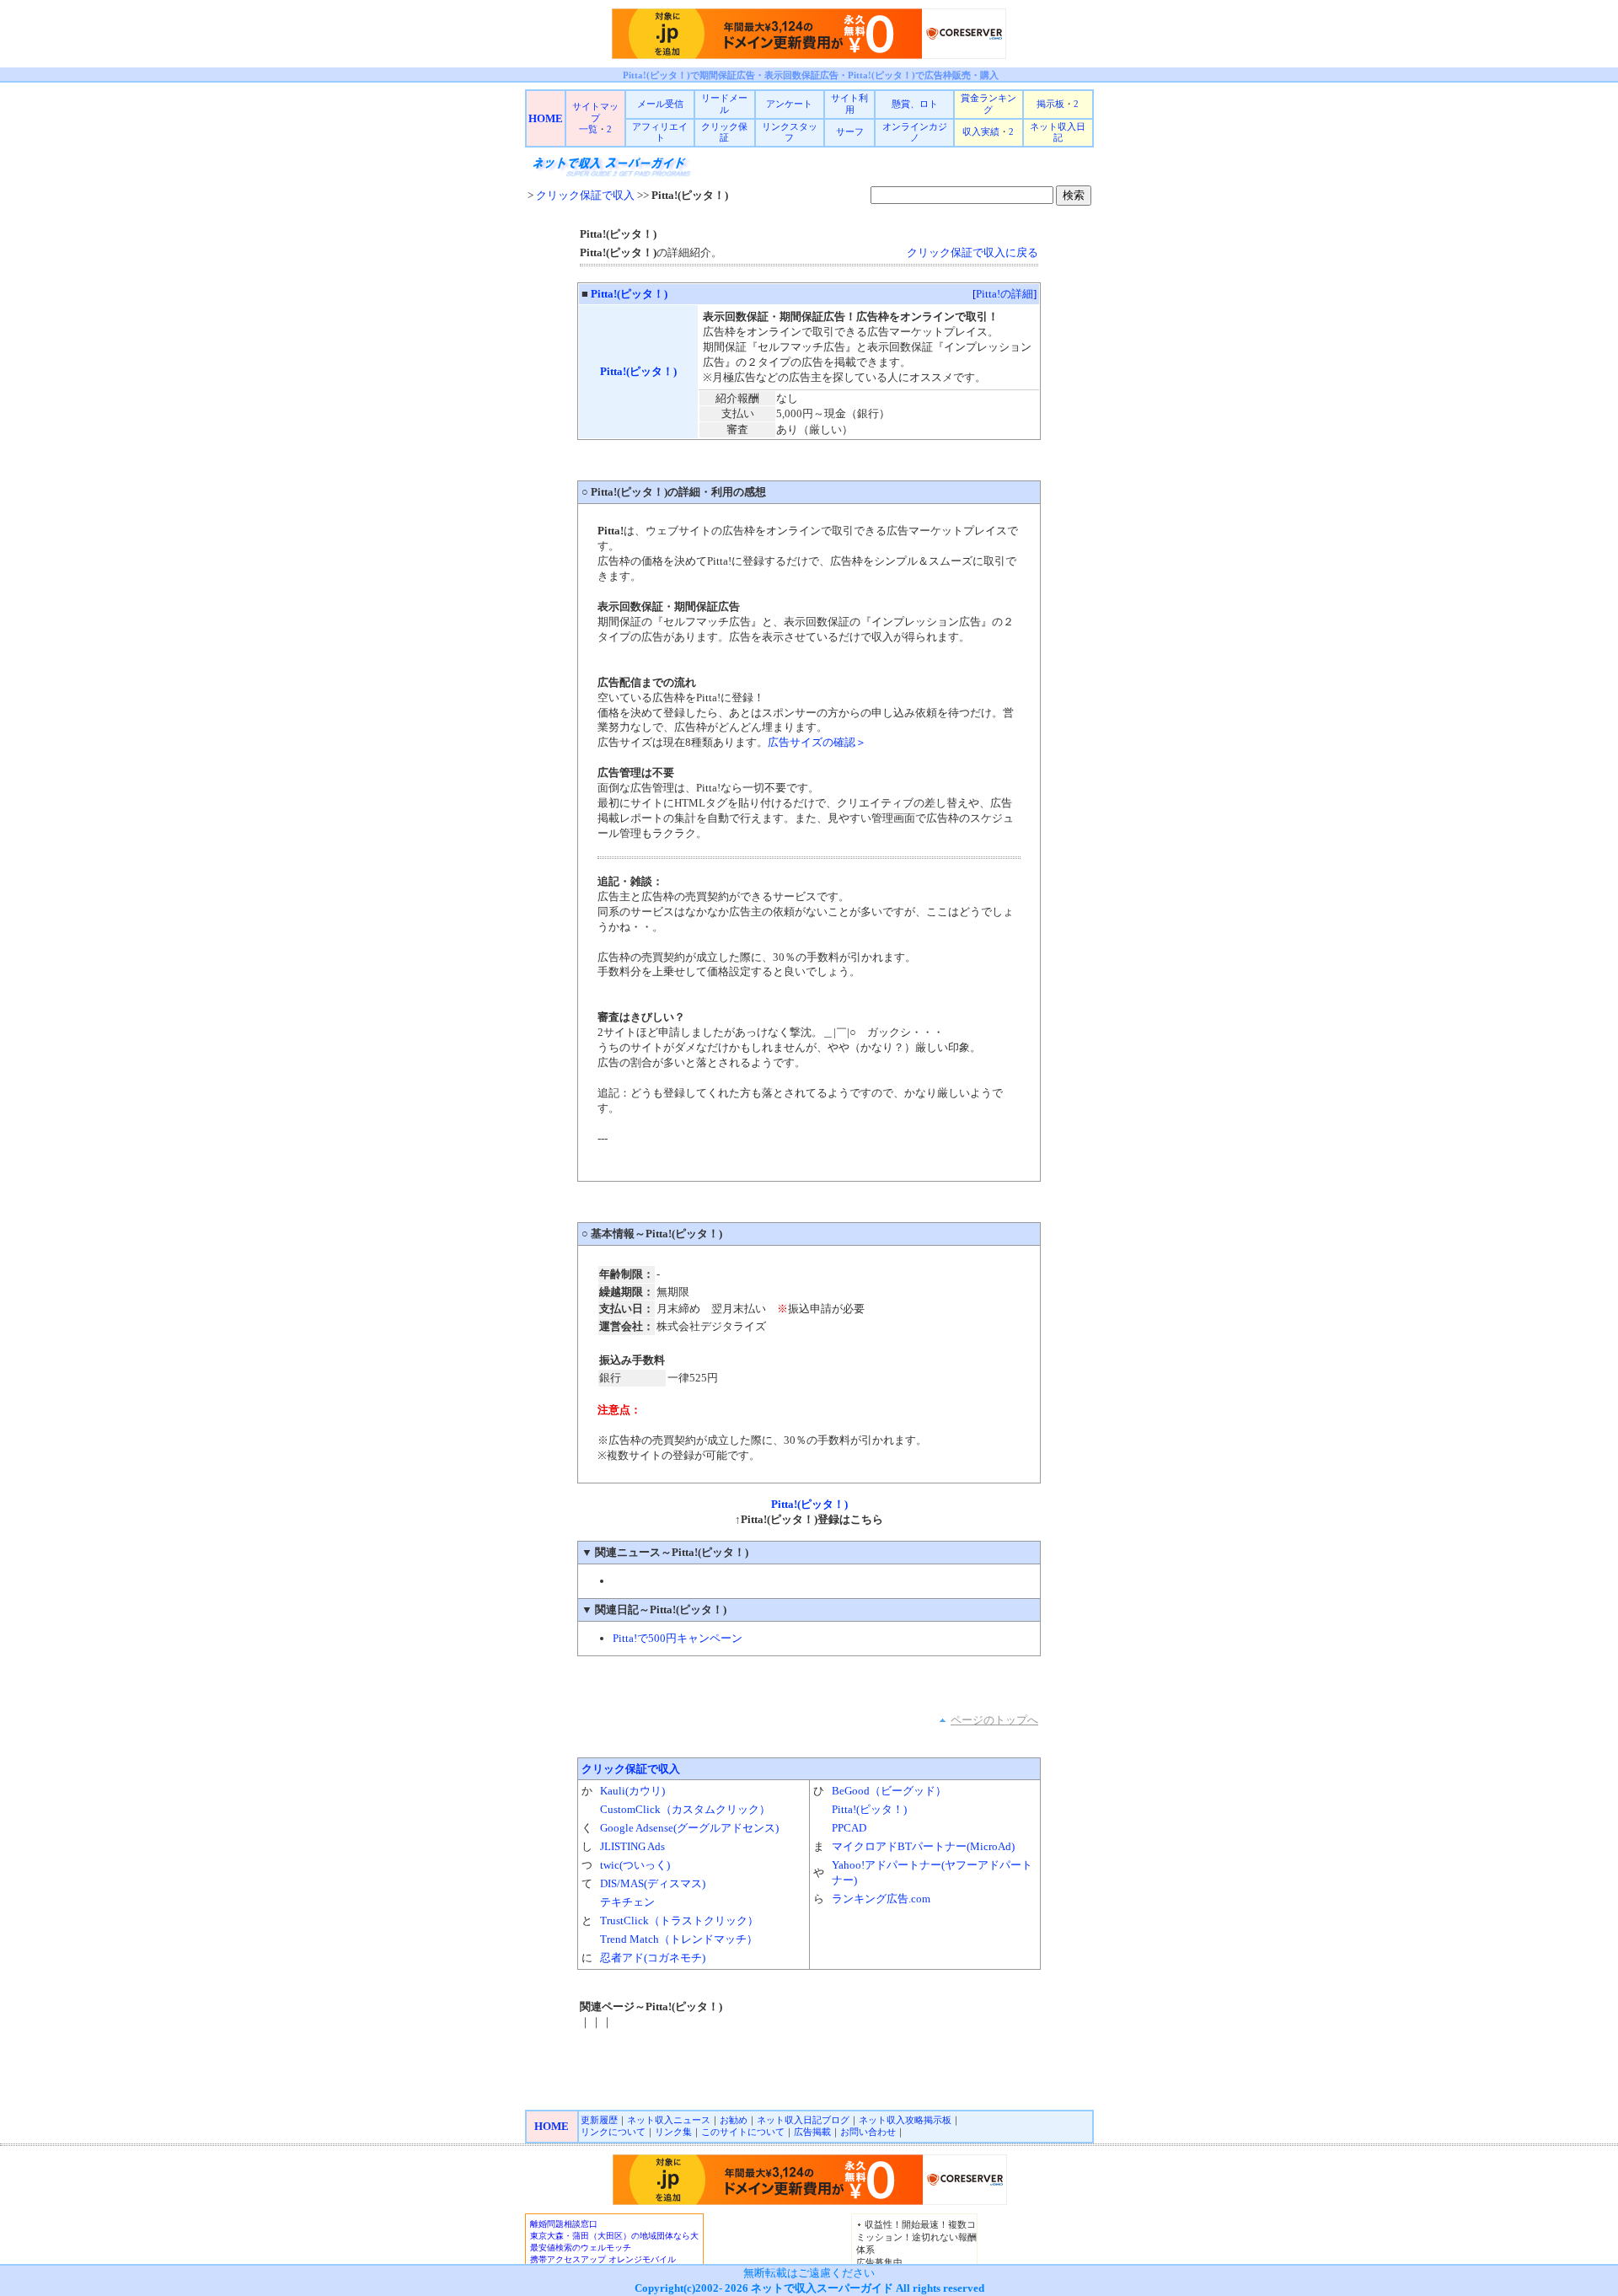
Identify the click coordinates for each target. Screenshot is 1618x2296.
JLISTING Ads (632, 1846)
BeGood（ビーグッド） (889, 1791)
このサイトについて (743, 2132)
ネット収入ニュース (669, 2120)
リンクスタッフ (790, 132)
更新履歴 (599, 2120)
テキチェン (627, 1902)
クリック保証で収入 (585, 195)
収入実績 (981, 131)
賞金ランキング (988, 104)
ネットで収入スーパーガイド (822, 2288)
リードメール (724, 104)
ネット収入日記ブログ (803, 2120)
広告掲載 (812, 2132)
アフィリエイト (660, 132)
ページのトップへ (994, 1720)
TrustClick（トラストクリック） (679, 1920)
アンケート (789, 104)
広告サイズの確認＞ (817, 742)
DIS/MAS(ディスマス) (653, 1883)
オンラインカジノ (915, 132)
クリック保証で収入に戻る (972, 252)
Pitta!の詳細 (1005, 294)
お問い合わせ (868, 2132)
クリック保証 (724, 132)
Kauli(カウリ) (632, 1791)
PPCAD (849, 1828)
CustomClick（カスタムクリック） (685, 1809)
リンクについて (613, 2132)
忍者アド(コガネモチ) (653, 1958)
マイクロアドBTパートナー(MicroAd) (923, 1846)
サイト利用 (849, 104)
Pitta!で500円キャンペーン (678, 1638)
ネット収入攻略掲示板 (905, 2120)
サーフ (850, 131)
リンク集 (673, 2132)
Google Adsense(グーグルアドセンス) (689, 1828)
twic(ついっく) (635, 1865)
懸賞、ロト (915, 104)
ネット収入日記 (1058, 132)
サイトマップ (595, 112)
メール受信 (660, 104)
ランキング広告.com (881, 1899)
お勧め (734, 2120)
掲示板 (1050, 104)
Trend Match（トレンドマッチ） (679, 1939)
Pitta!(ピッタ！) (629, 294)
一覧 (588, 129)
